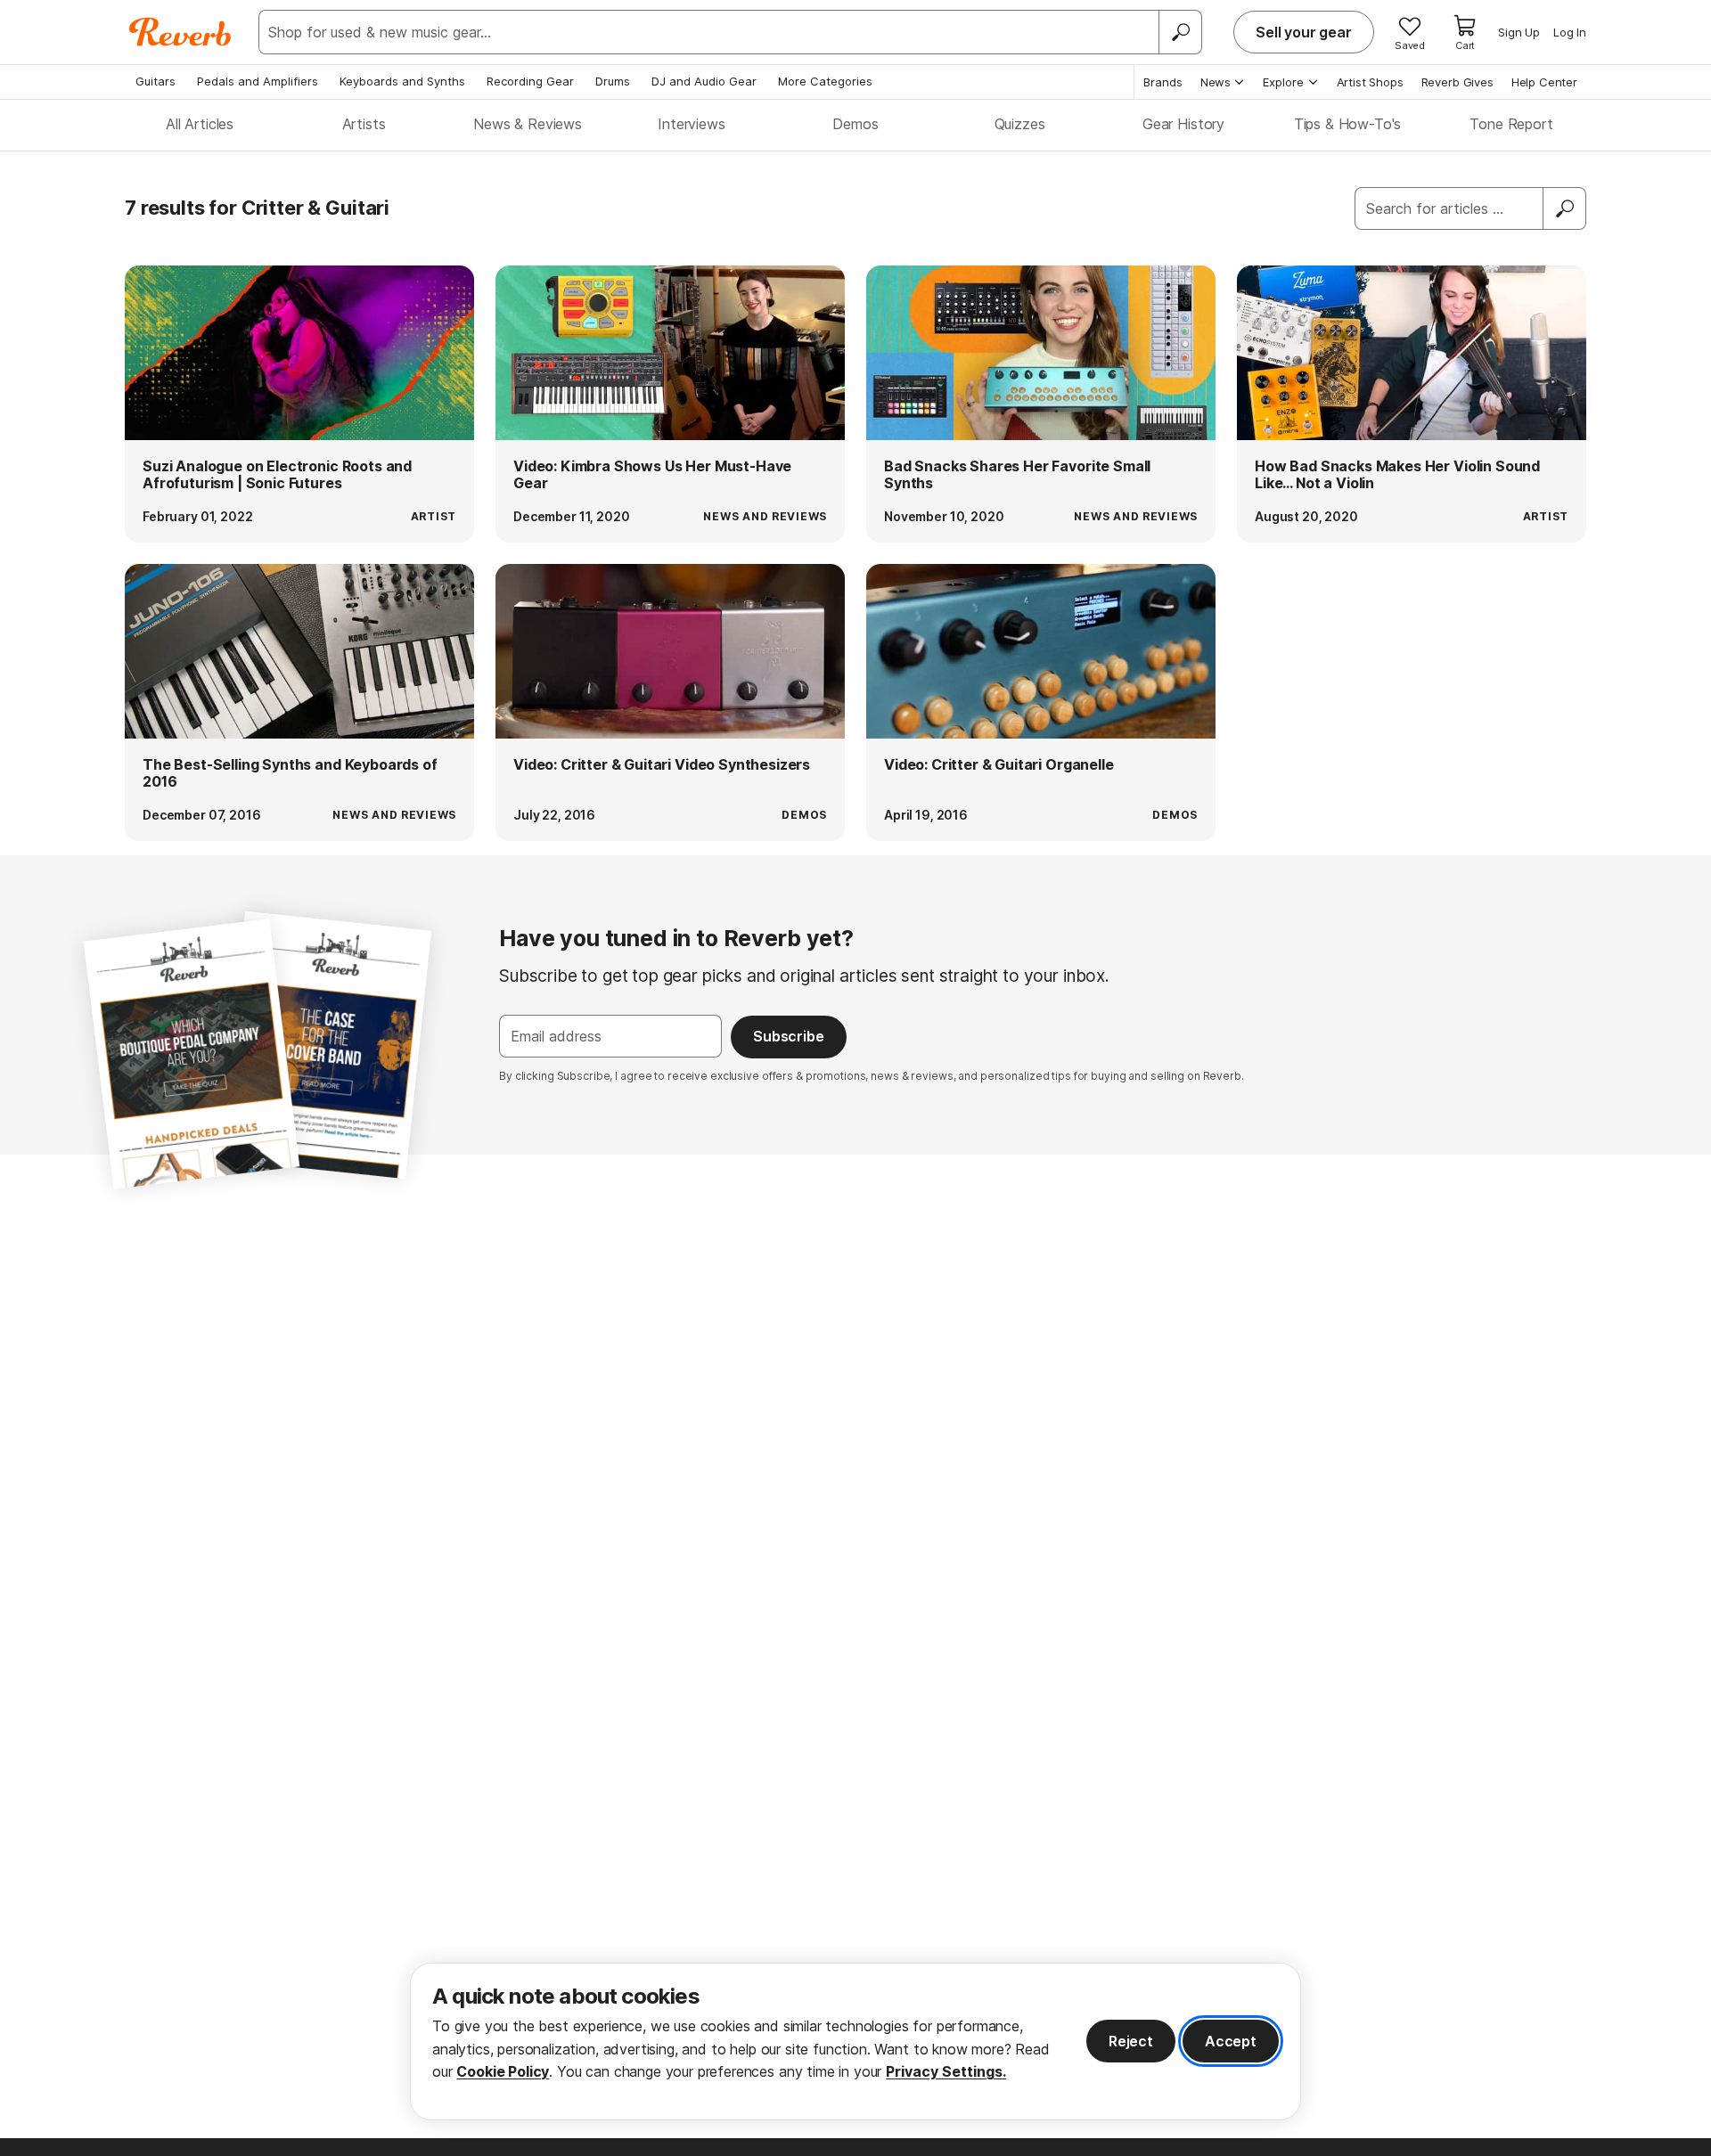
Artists (364, 124)
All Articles (200, 124)
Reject (1131, 2041)
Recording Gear (530, 81)
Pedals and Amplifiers (258, 81)
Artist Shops (1370, 82)
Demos (855, 124)
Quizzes (1020, 124)
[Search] (1180, 32)
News (1216, 82)
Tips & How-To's (1348, 124)
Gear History (1183, 124)
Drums (613, 81)
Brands (1163, 82)
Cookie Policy (503, 2071)
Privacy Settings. (946, 2071)
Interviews (691, 124)
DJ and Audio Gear (704, 81)
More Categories (825, 81)
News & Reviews (528, 124)
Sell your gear (1304, 32)
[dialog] (855, 2042)
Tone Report (1511, 124)
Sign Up (1519, 32)
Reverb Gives (1457, 82)
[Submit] (1565, 208)
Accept (1231, 2041)
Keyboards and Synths (402, 81)
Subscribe (789, 1036)
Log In (1570, 32)
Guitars (156, 81)
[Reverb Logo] (180, 32)
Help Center (1544, 82)
